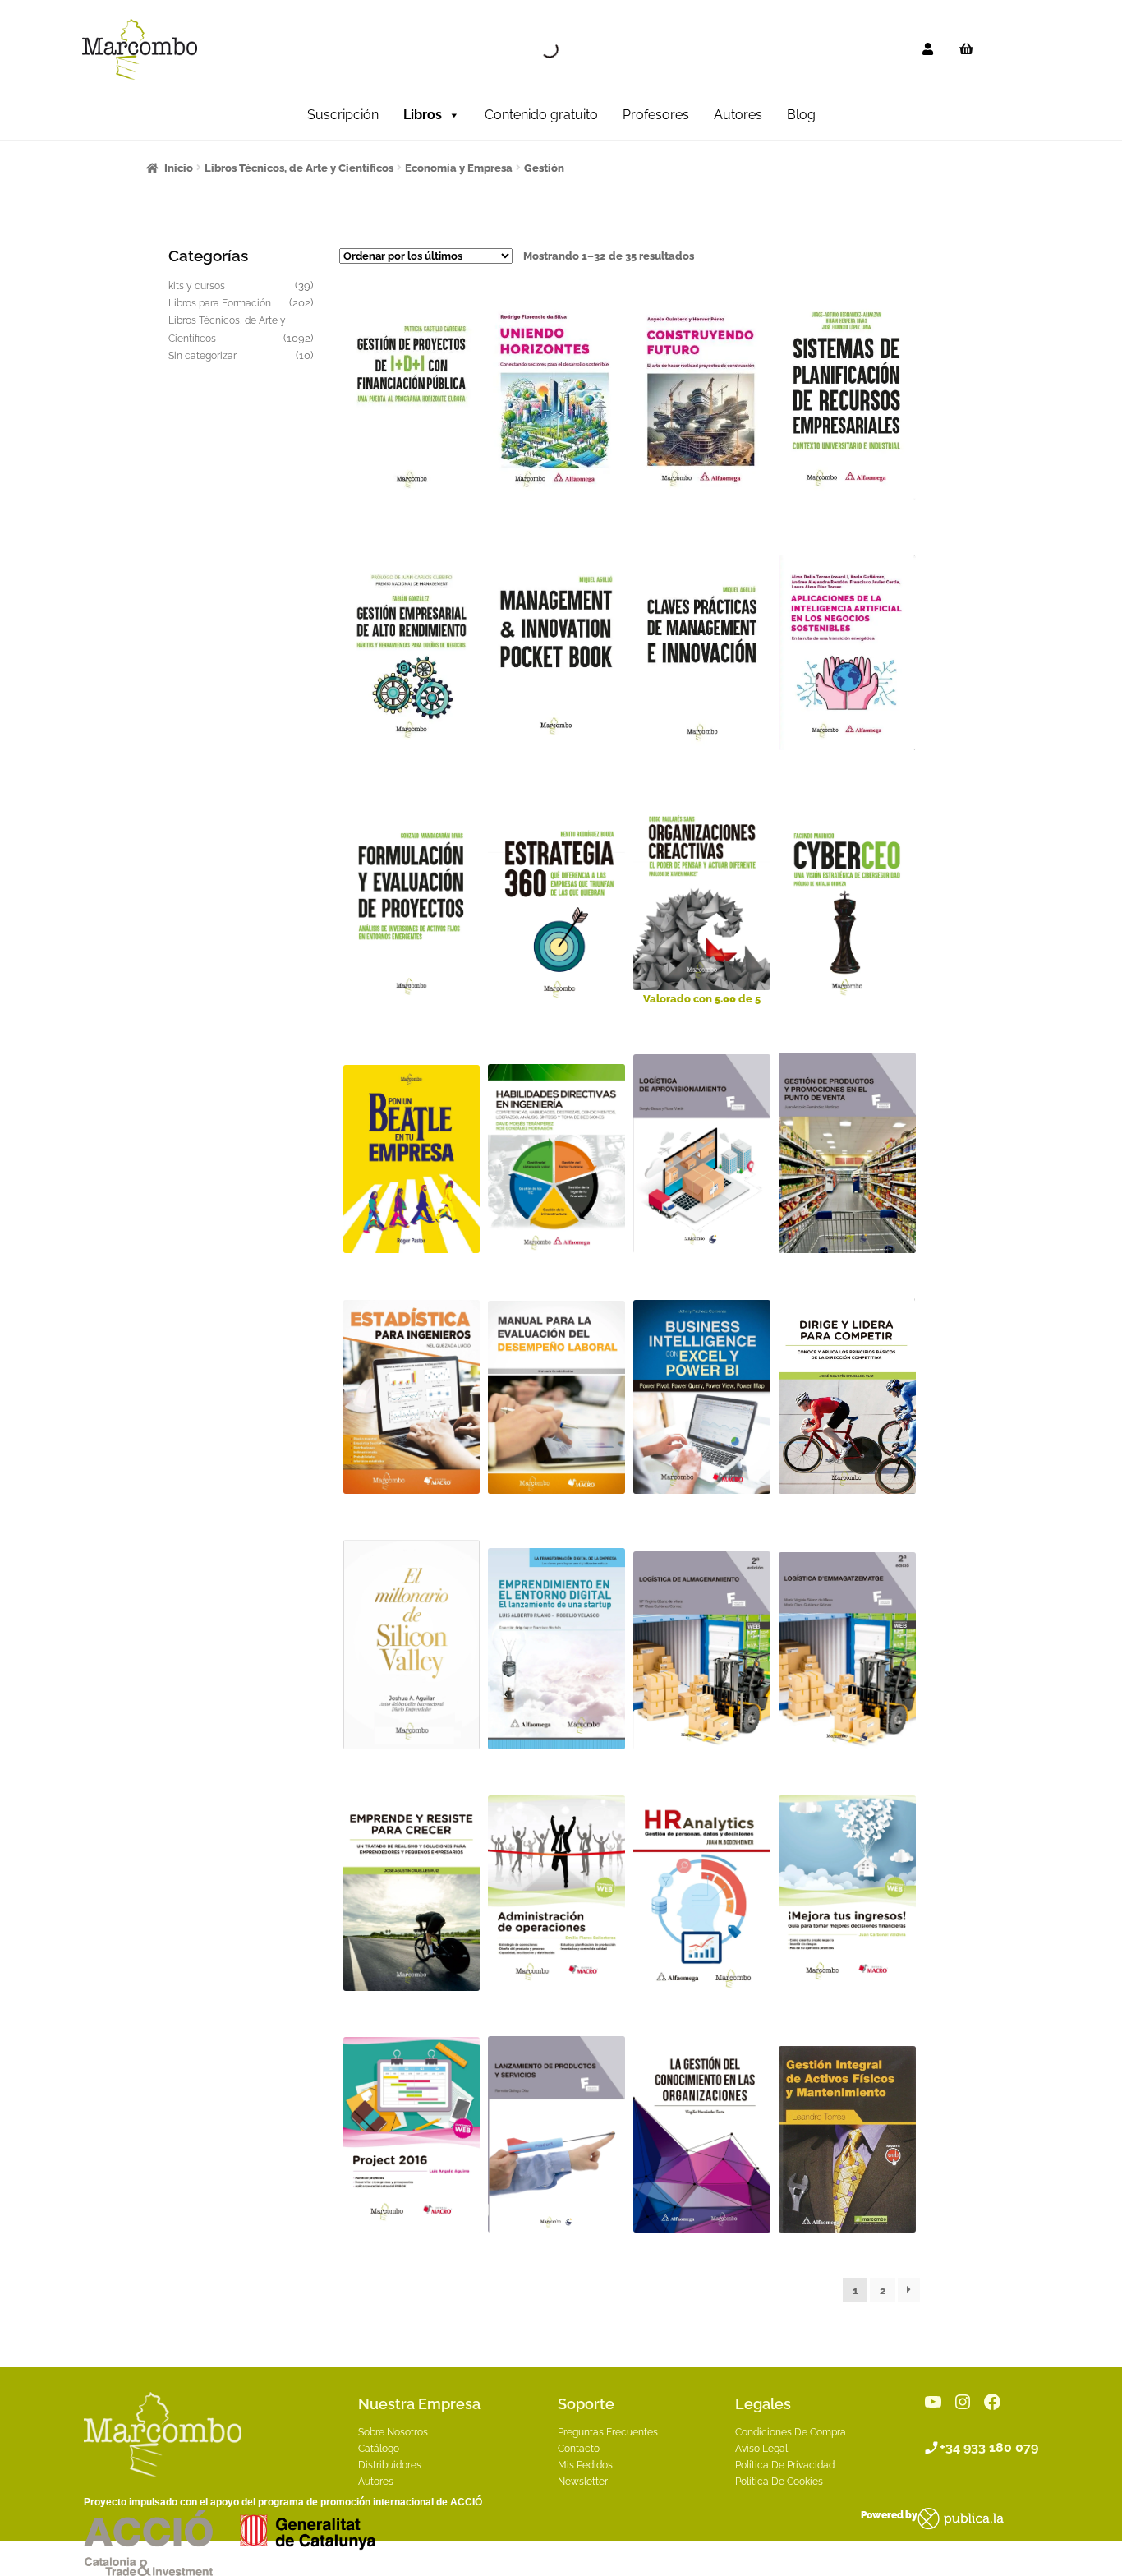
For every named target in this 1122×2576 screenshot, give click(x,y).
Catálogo (379, 2449)
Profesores (656, 115)
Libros (423, 115)
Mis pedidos (585, 2465)
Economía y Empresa (459, 168)
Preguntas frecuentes (608, 2432)
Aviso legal (761, 2449)
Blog (801, 115)
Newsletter (583, 2482)
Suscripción (343, 115)
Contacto (579, 2449)
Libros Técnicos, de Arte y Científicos (299, 168)
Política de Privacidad (785, 2465)
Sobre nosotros (393, 2432)
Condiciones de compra (791, 2432)
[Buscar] (536, 49)
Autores (738, 115)
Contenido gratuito (541, 115)
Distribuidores (390, 2465)
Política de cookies (779, 2482)
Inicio (179, 168)
